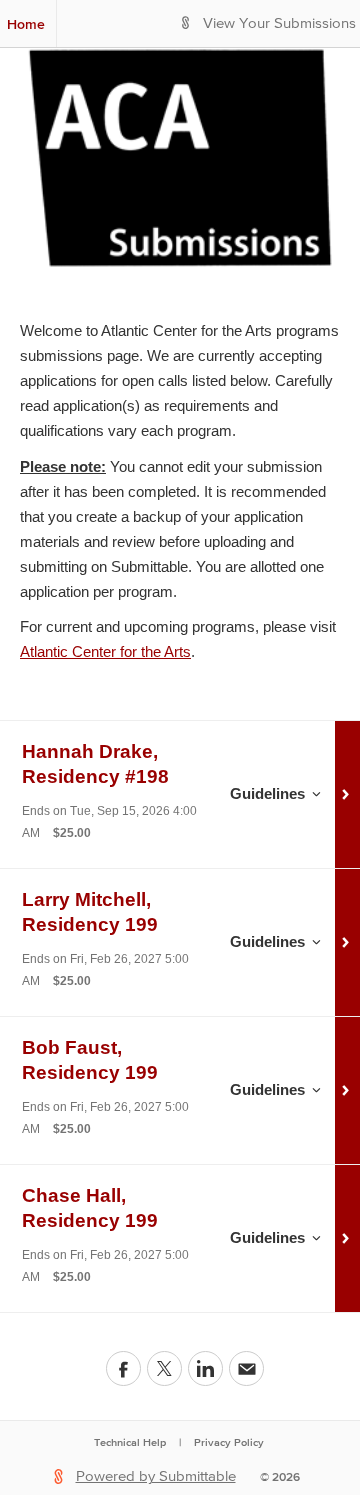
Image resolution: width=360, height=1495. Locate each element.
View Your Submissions (279, 23)
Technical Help (130, 1442)
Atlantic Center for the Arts (105, 651)
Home (26, 24)
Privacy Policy (229, 1442)
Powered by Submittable (156, 1476)
